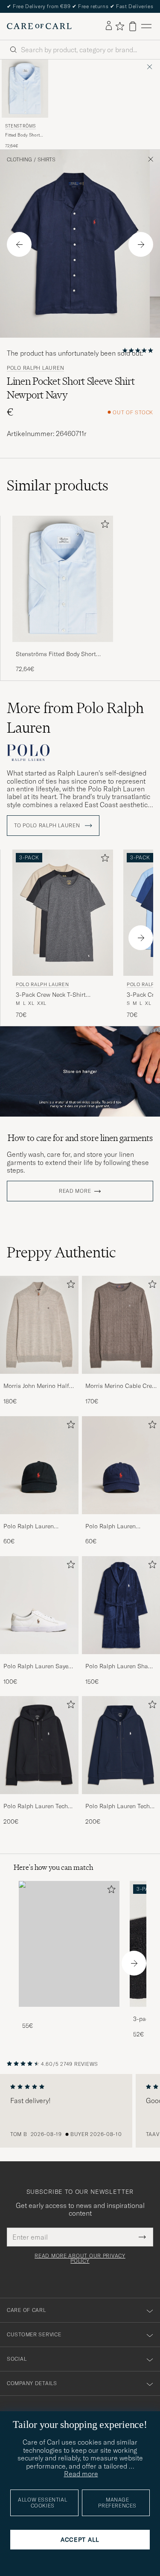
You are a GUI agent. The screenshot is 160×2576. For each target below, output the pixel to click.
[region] (80, 2111)
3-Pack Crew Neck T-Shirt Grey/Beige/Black (51, 995)
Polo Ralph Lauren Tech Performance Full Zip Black (36, 1806)
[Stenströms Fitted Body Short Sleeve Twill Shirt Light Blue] (63, 648)
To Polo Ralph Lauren (48, 826)
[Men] (69, 1944)
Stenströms (20, 126)
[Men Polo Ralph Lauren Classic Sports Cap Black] (39, 1465)
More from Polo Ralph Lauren (75, 718)
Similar (58, 485)
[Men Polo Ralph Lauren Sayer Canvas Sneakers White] (39, 1605)
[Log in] (109, 26)
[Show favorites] (120, 26)
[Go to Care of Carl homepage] (39, 26)
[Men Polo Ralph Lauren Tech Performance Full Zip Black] (39, 1745)
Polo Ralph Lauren (35, 368)
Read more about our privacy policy (80, 2258)
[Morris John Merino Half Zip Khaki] (39, 1380)
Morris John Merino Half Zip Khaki (36, 1386)
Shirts (47, 160)
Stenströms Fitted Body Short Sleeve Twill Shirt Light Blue (56, 654)
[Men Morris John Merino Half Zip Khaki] (39, 1325)
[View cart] (133, 26)
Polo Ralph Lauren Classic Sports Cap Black (38, 1527)
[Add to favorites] (103, 526)
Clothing (19, 160)
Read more (75, 1191)
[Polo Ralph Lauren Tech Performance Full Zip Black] (39, 1800)
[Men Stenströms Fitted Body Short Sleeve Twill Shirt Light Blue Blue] (25, 89)
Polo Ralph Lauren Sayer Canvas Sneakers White (37, 1667)
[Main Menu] (146, 26)
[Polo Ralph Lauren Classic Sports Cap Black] (39, 1520)
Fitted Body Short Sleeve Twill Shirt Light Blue (22, 135)
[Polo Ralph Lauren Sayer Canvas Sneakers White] (39, 1660)
